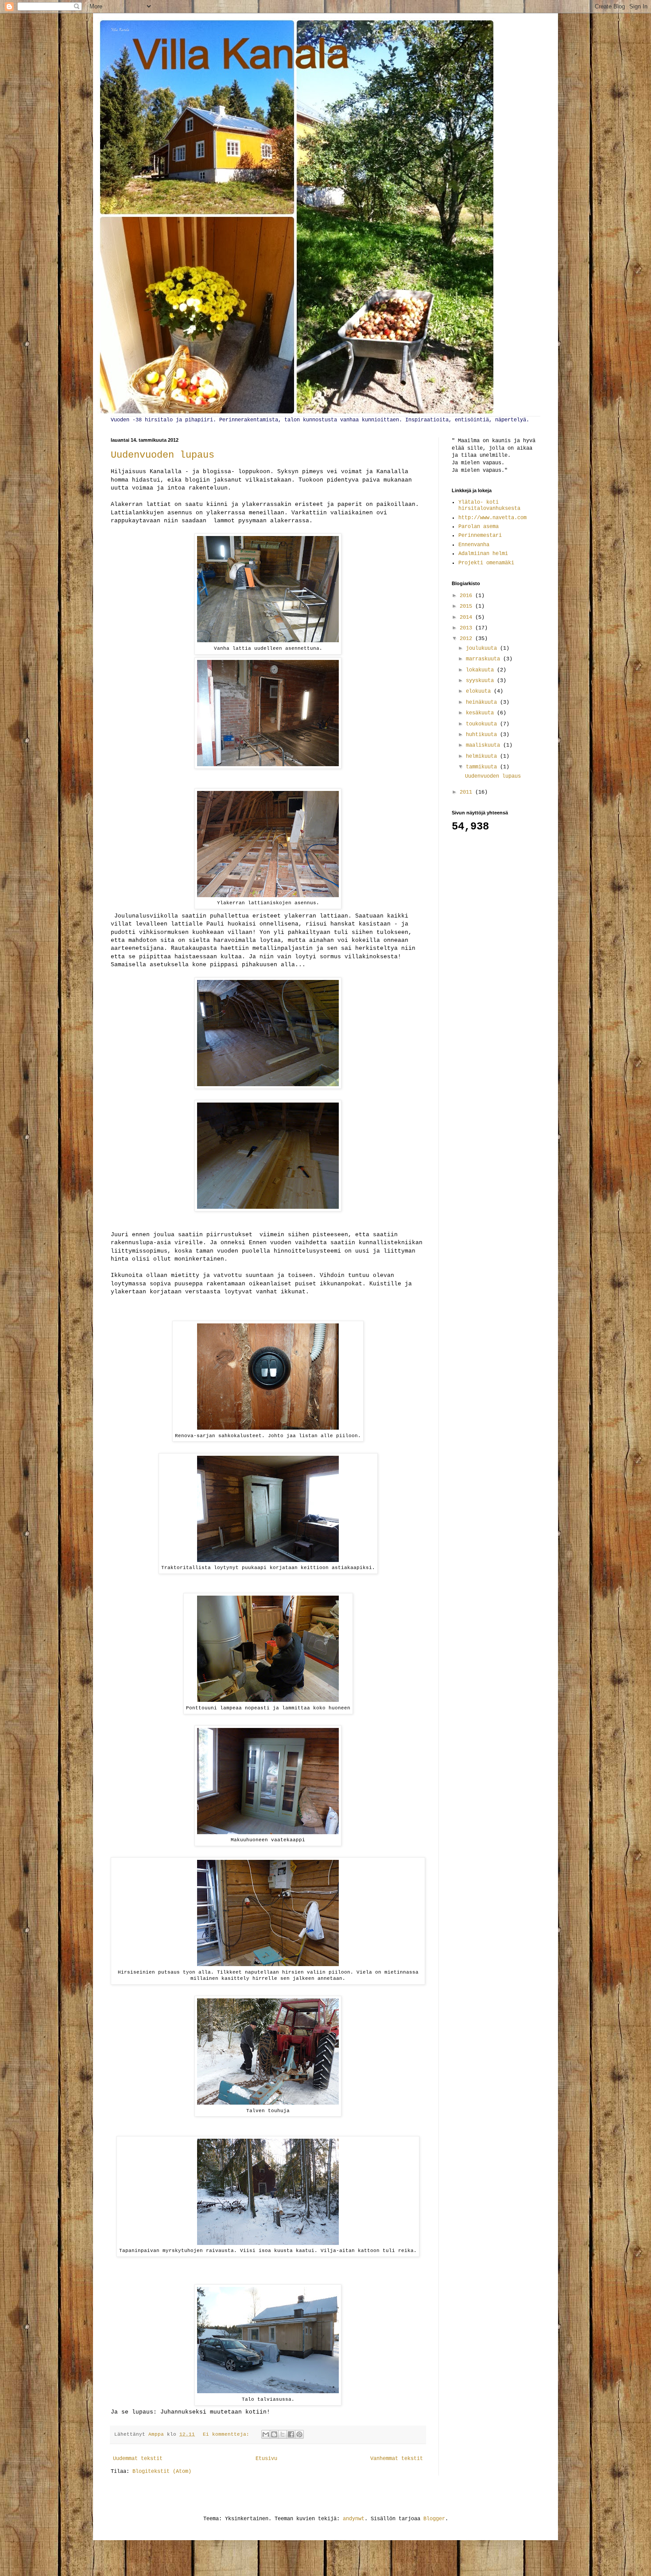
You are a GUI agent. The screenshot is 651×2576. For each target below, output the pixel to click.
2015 (467, 606)
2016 (467, 596)
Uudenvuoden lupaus (163, 455)
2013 (467, 628)
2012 (467, 639)
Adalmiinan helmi (483, 554)
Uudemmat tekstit (138, 2459)
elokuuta (480, 691)
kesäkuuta (481, 713)
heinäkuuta (483, 702)
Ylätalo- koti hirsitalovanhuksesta (489, 505)
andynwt (354, 2519)
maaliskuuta (484, 745)
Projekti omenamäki (486, 563)
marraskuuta (484, 659)
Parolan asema (479, 527)
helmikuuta (483, 756)
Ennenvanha (474, 545)
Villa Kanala (120, 30)
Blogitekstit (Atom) (162, 2472)
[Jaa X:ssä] (283, 2434)
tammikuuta (483, 767)
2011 (467, 792)
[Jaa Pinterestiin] (299, 2434)
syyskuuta (481, 681)
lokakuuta (481, 670)
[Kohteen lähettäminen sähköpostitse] (266, 2434)
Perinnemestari (480, 536)
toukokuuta (483, 724)
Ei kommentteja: (228, 2434)
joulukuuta (483, 648)
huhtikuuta (483, 735)
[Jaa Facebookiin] (291, 2434)
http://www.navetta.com (492, 518)
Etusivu (266, 2459)
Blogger (434, 2519)
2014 (467, 617)
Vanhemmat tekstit (397, 2459)
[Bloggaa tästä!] (274, 2434)
